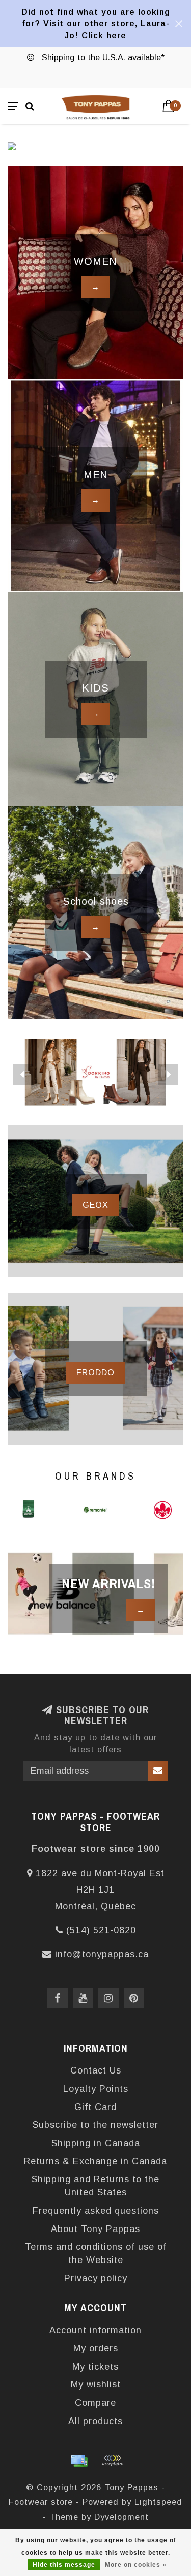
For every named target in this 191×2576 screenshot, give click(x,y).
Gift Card (95, 2107)
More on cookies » (136, 2565)
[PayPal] (113, 2461)
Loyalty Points (96, 2089)
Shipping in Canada (96, 2143)
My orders (96, 2348)
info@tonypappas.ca (102, 1954)
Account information (95, 2330)
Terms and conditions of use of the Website (96, 2253)
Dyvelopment (121, 2517)
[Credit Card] (79, 2461)
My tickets (95, 2367)
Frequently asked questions (96, 2211)
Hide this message (64, 2565)
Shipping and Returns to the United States (95, 2186)
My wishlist (96, 2384)
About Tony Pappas (95, 2229)
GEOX (95, 1205)
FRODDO (95, 1372)
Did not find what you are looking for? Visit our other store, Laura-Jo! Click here (96, 23)
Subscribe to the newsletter (95, 2125)
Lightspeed (158, 2502)
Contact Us (96, 2070)
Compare (95, 2403)
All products (95, 2421)
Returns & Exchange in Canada (95, 2161)
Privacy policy (96, 2278)
